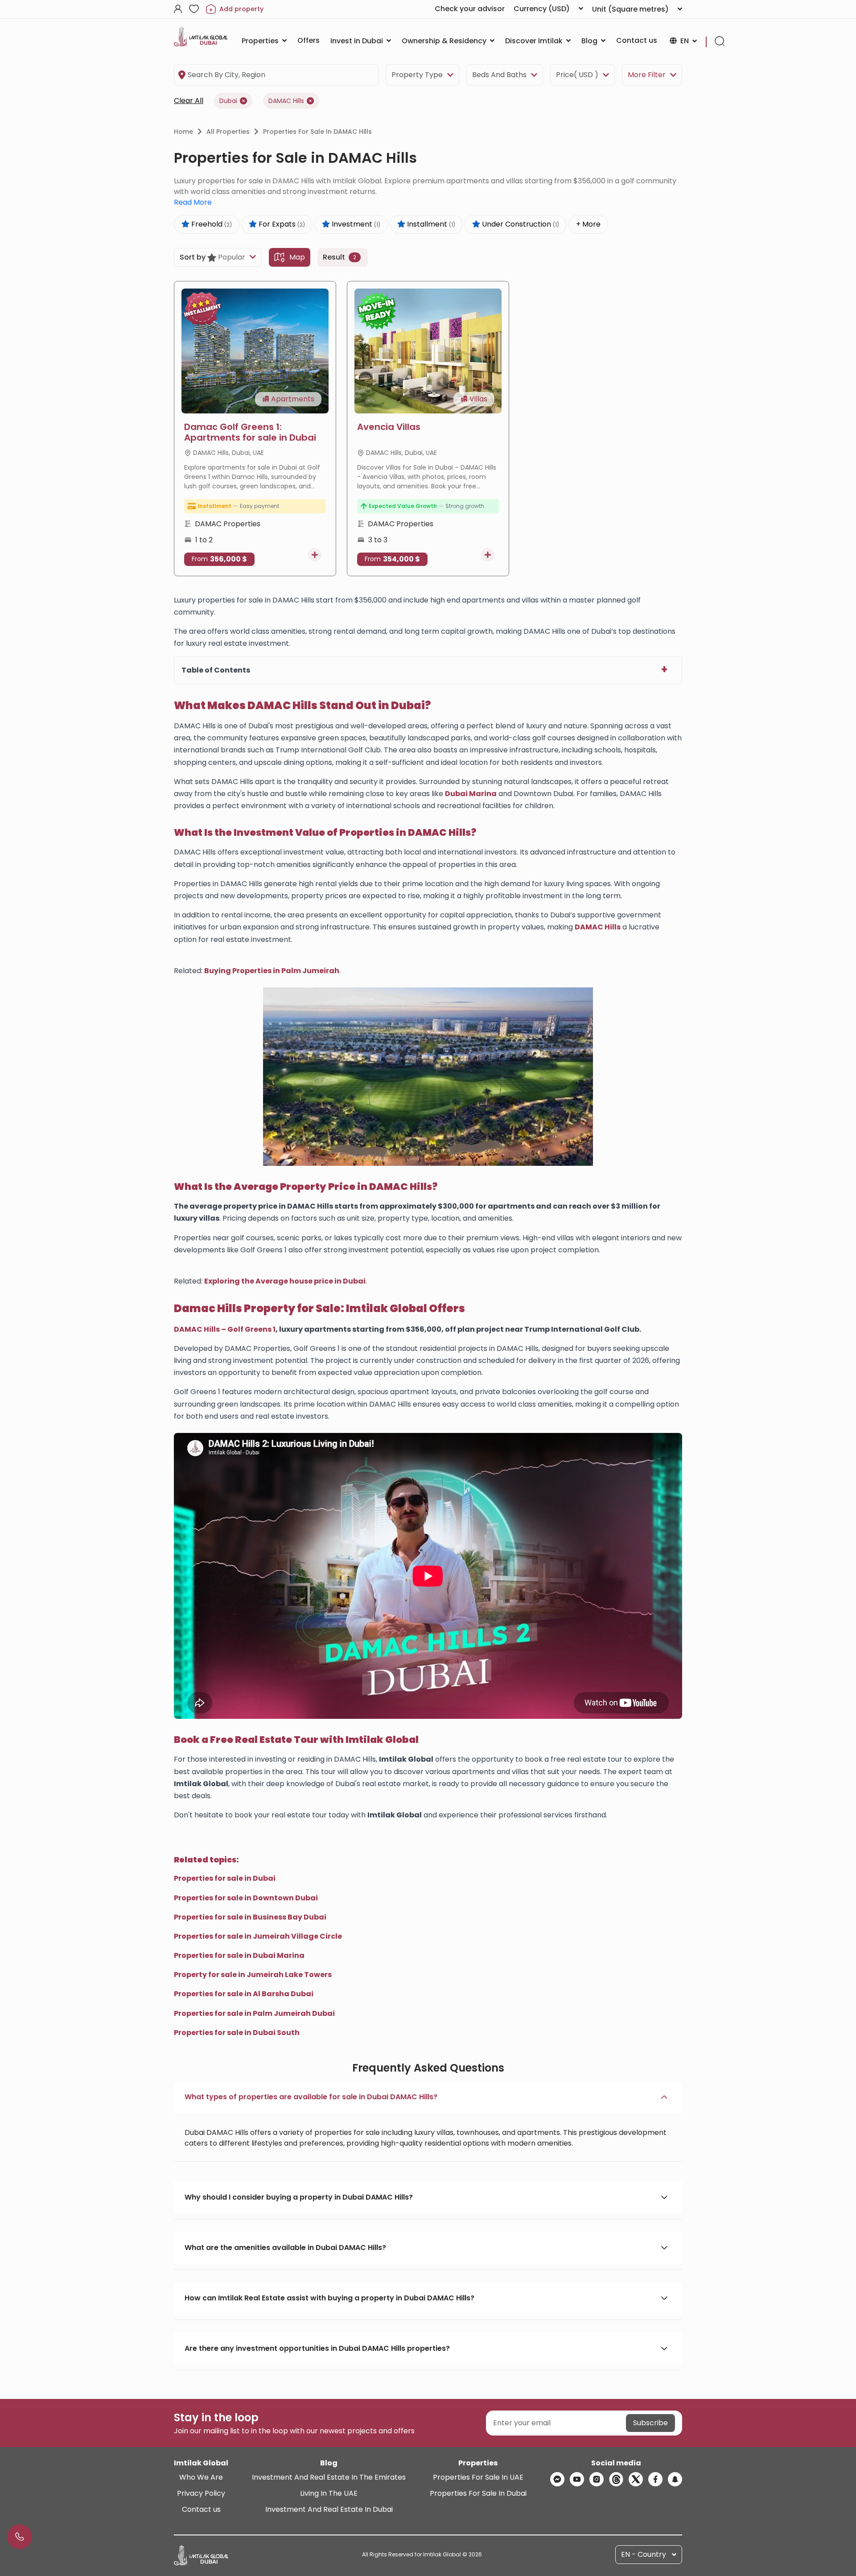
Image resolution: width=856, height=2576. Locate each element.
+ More (588, 224)
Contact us (201, 2509)
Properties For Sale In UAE (478, 2477)
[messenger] (557, 2479)
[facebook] (655, 2479)
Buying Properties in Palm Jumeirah (272, 971)
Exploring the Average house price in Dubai (285, 1281)
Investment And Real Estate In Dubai (329, 2509)
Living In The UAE (329, 2493)
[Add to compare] (315, 555)
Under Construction (520, 224)
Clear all (189, 101)
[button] (428, 2097)
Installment (430, 224)
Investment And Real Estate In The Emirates (329, 2477)
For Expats (281, 224)
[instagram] (597, 2479)
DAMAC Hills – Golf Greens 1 (225, 1329)
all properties (228, 132)
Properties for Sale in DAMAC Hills (317, 132)
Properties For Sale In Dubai (478, 2493)
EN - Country (644, 2554)
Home (183, 132)
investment (355, 224)
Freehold (211, 224)
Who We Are (201, 2477)
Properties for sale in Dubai (225, 1878)
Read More (193, 202)
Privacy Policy (201, 2493)
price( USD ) (577, 75)
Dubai (228, 101)
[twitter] (636, 2479)
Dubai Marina (471, 794)
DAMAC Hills (286, 101)
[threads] (616, 2479)
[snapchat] (675, 2479)
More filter (647, 75)
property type (417, 75)
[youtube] (577, 2479)
